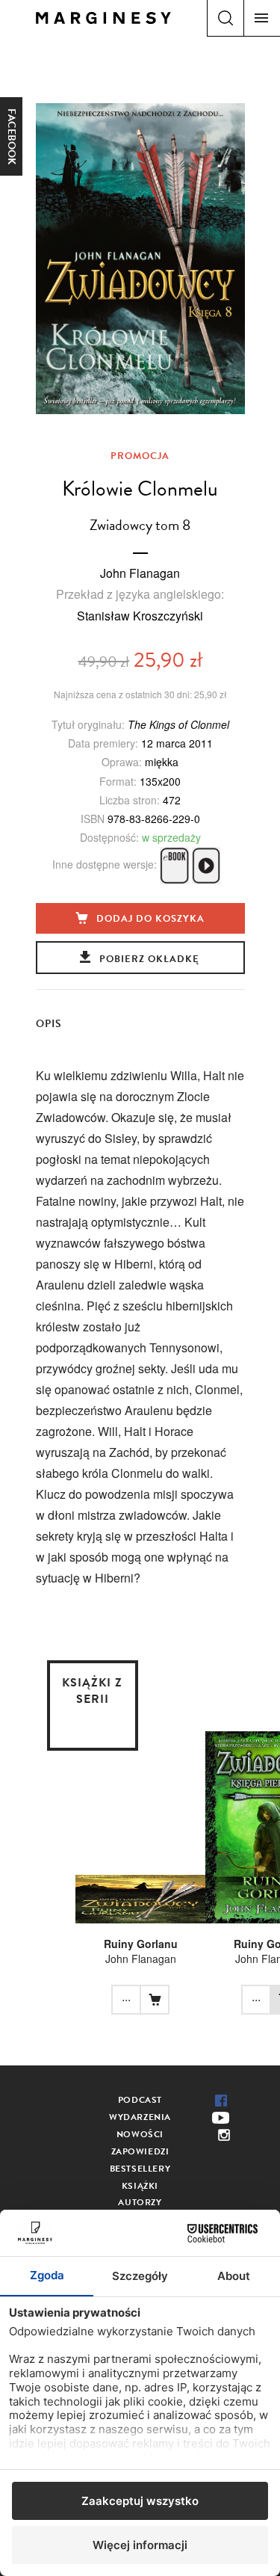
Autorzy (140, 2202)
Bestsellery (140, 2169)
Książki (140, 2186)
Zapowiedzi (140, 2151)
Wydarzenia (140, 2117)
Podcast (140, 2100)
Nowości (140, 2134)
